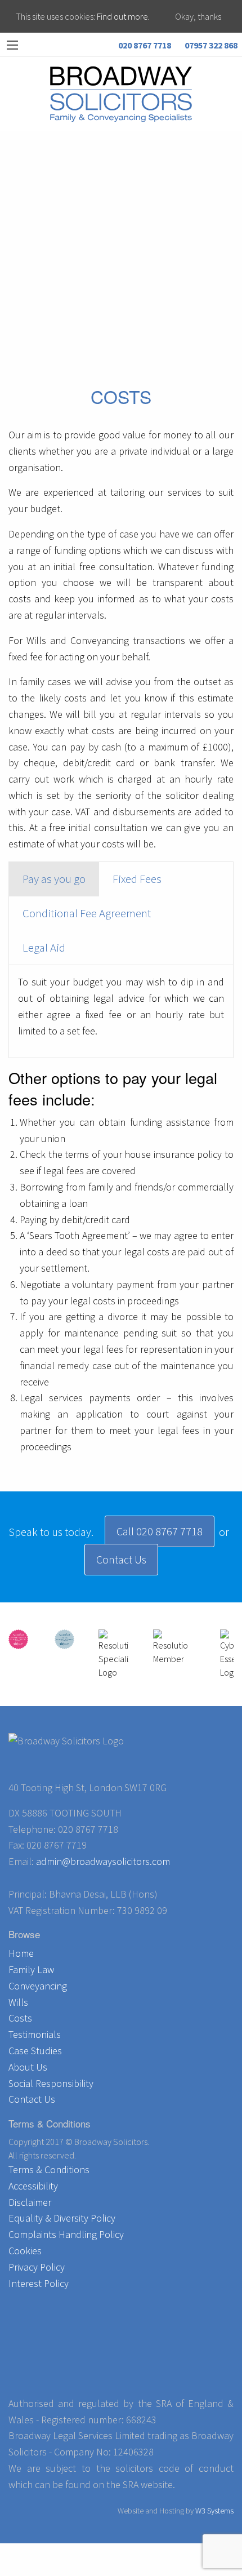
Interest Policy (39, 2283)
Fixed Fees (137, 879)
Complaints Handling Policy (66, 2234)
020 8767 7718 (144, 45)
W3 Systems (214, 2511)
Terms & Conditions (49, 2169)
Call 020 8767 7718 (160, 1531)
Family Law (31, 1969)
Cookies (25, 2251)
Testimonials (35, 2034)
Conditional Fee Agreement (87, 913)
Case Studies (35, 2051)
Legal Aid (44, 948)
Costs (20, 2018)
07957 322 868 (210, 45)
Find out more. (123, 16)
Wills (18, 2002)
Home (21, 1953)
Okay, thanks (198, 16)
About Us (28, 2067)
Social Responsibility (51, 2083)
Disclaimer (30, 2202)
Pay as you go (54, 879)
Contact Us (121, 1559)
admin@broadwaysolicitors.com (103, 1861)
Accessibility (33, 2186)
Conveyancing (38, 1986)
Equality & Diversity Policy (62, 2218)
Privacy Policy (37, 2267)
